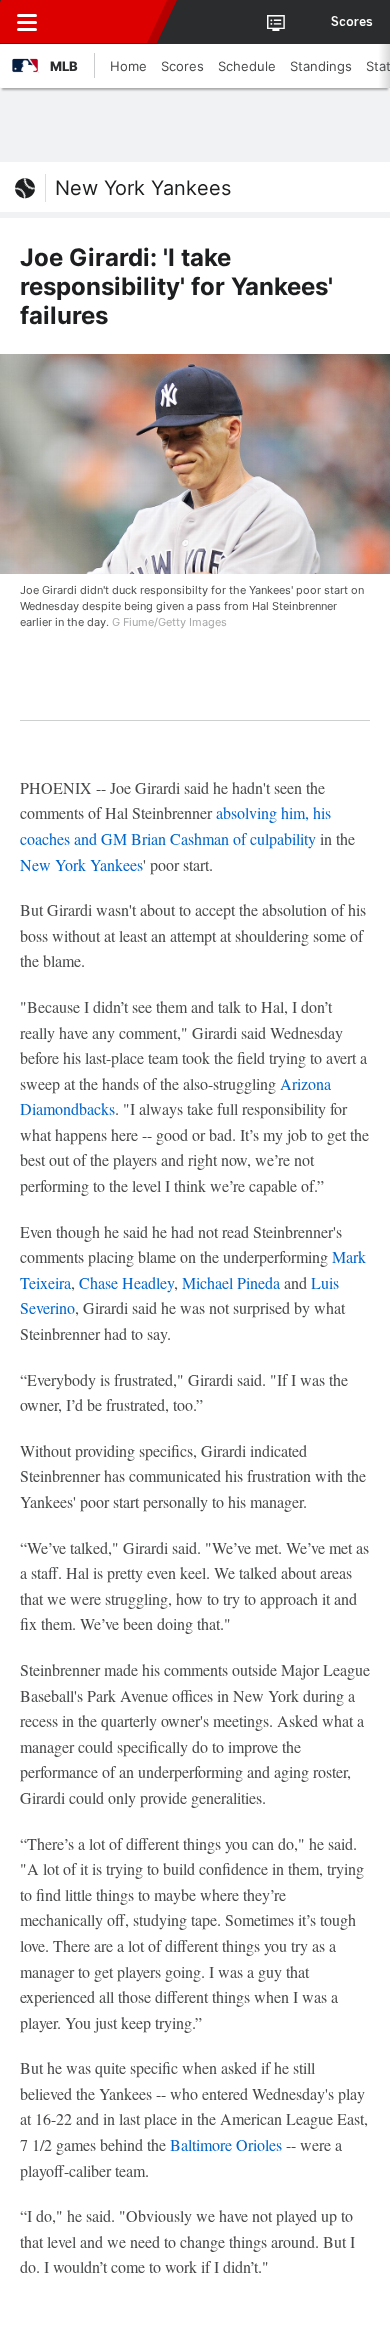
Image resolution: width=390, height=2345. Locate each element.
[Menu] (27, 22)
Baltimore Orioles (226, 2144)
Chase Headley (126, 1282)
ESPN (107, 22)
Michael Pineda (231, 1282)
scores (352, 22)
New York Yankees (143, 188)
